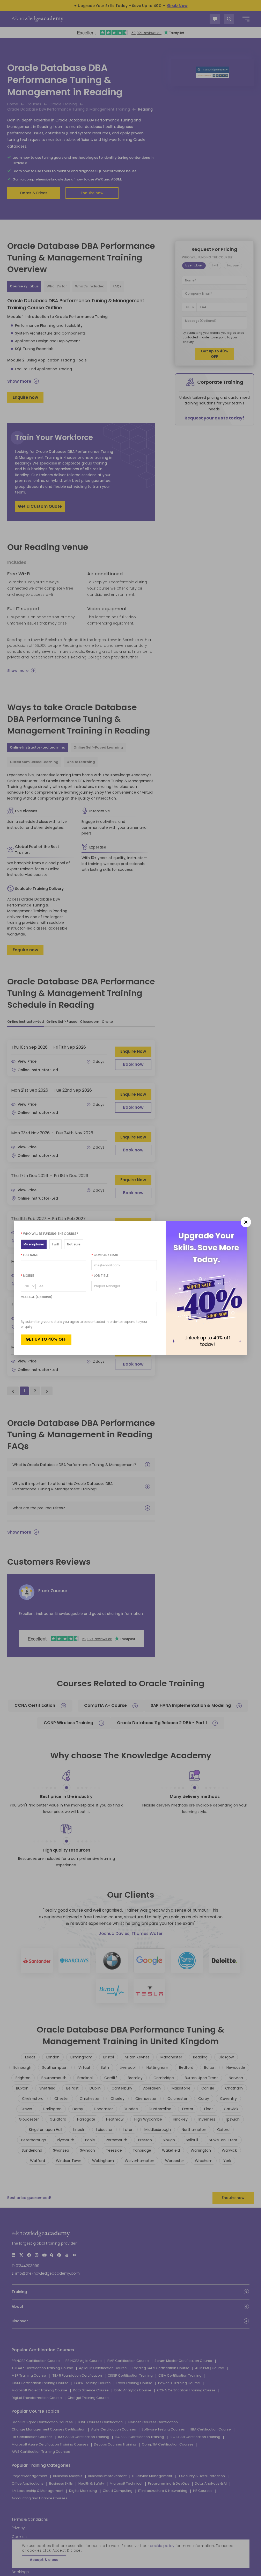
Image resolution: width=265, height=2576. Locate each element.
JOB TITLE (100, 1276)
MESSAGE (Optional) (37, 1297)
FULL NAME (30, 1255)
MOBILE (27, 1276)
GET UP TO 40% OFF (46, 1339)
